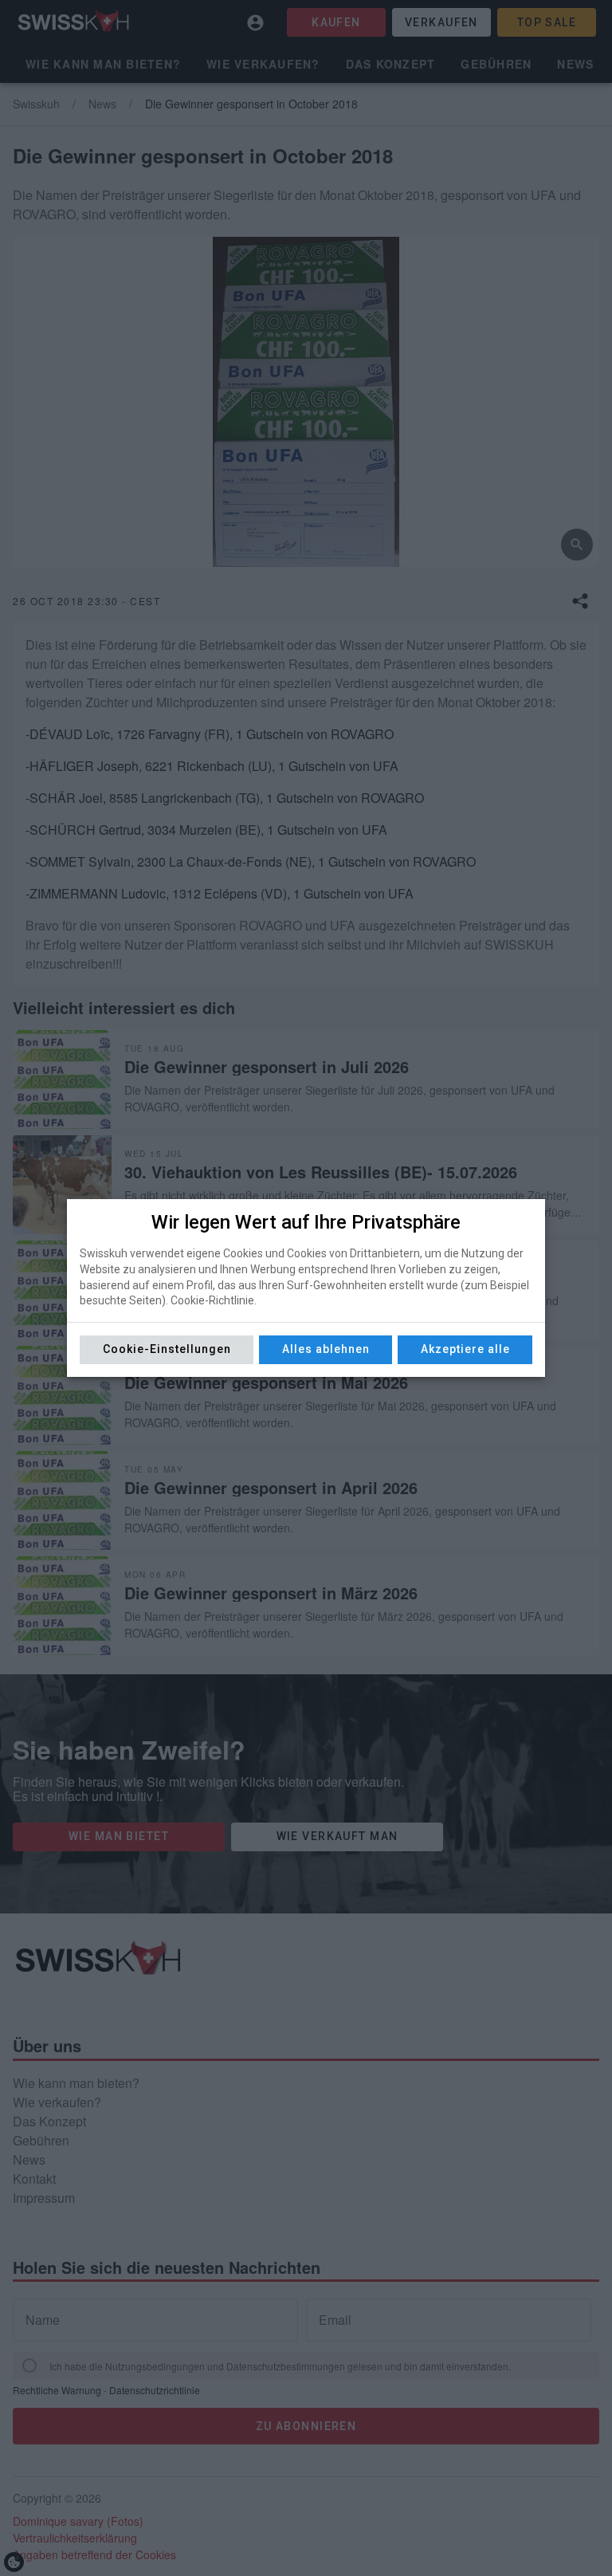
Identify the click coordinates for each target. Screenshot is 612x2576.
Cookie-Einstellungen (167, 1349)
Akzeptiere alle (465, 1349)
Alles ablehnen (326, 1349)
